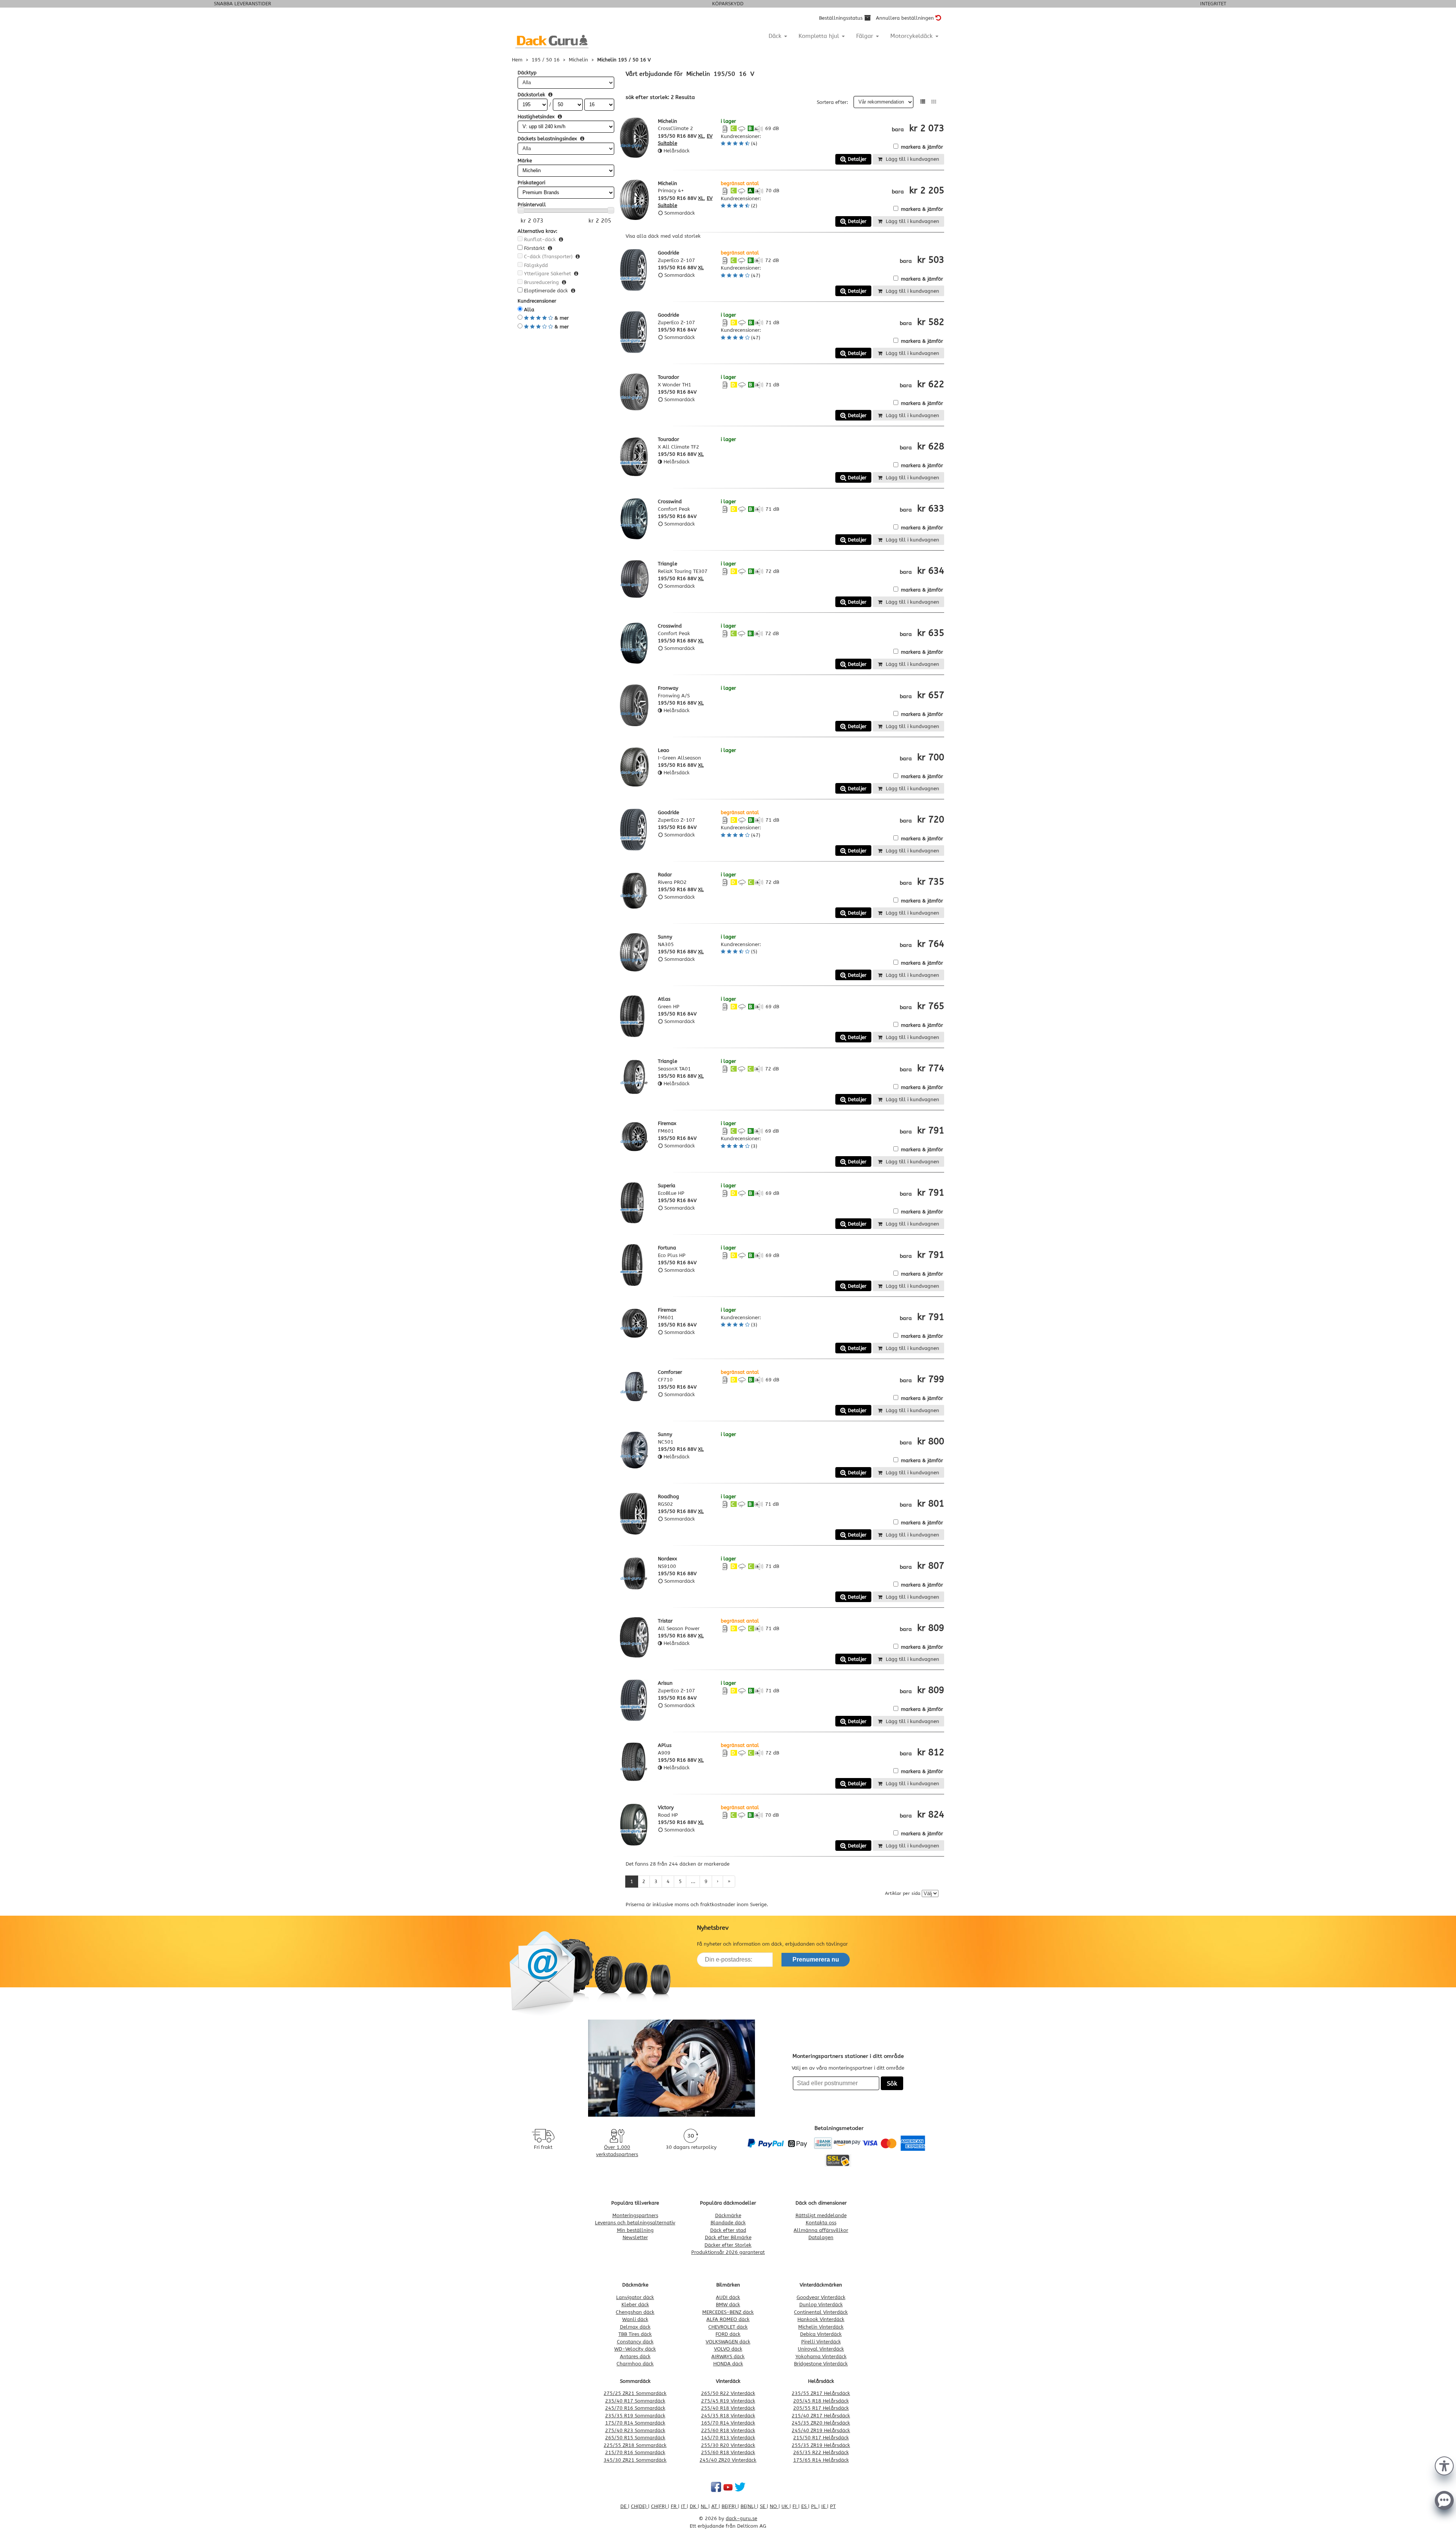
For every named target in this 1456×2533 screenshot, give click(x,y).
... (693, 1881)
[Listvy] (923, 102)
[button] (1444, 2465)
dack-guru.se (741, 2518)
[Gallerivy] (934, 102)
